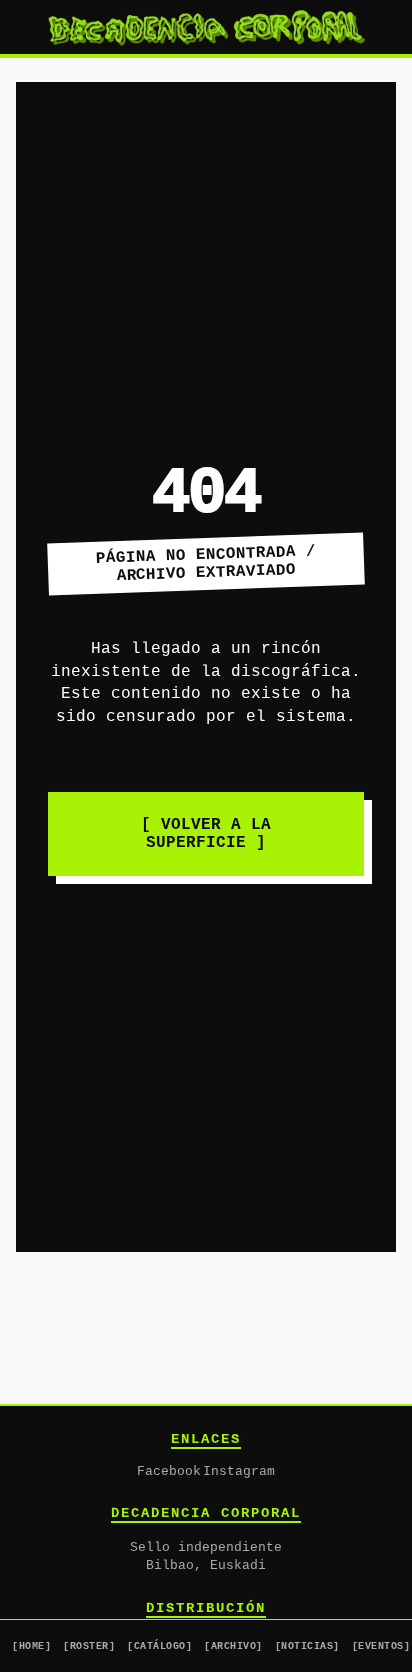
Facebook (169, 1472)
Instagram (239, 1472)
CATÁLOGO (159, 1646)
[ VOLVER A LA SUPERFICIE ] (206, 834)
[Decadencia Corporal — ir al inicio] (206, 27)
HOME (31, 1646)
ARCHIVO (233, 1646)
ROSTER (89, 1646)
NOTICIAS (307, 1646)
